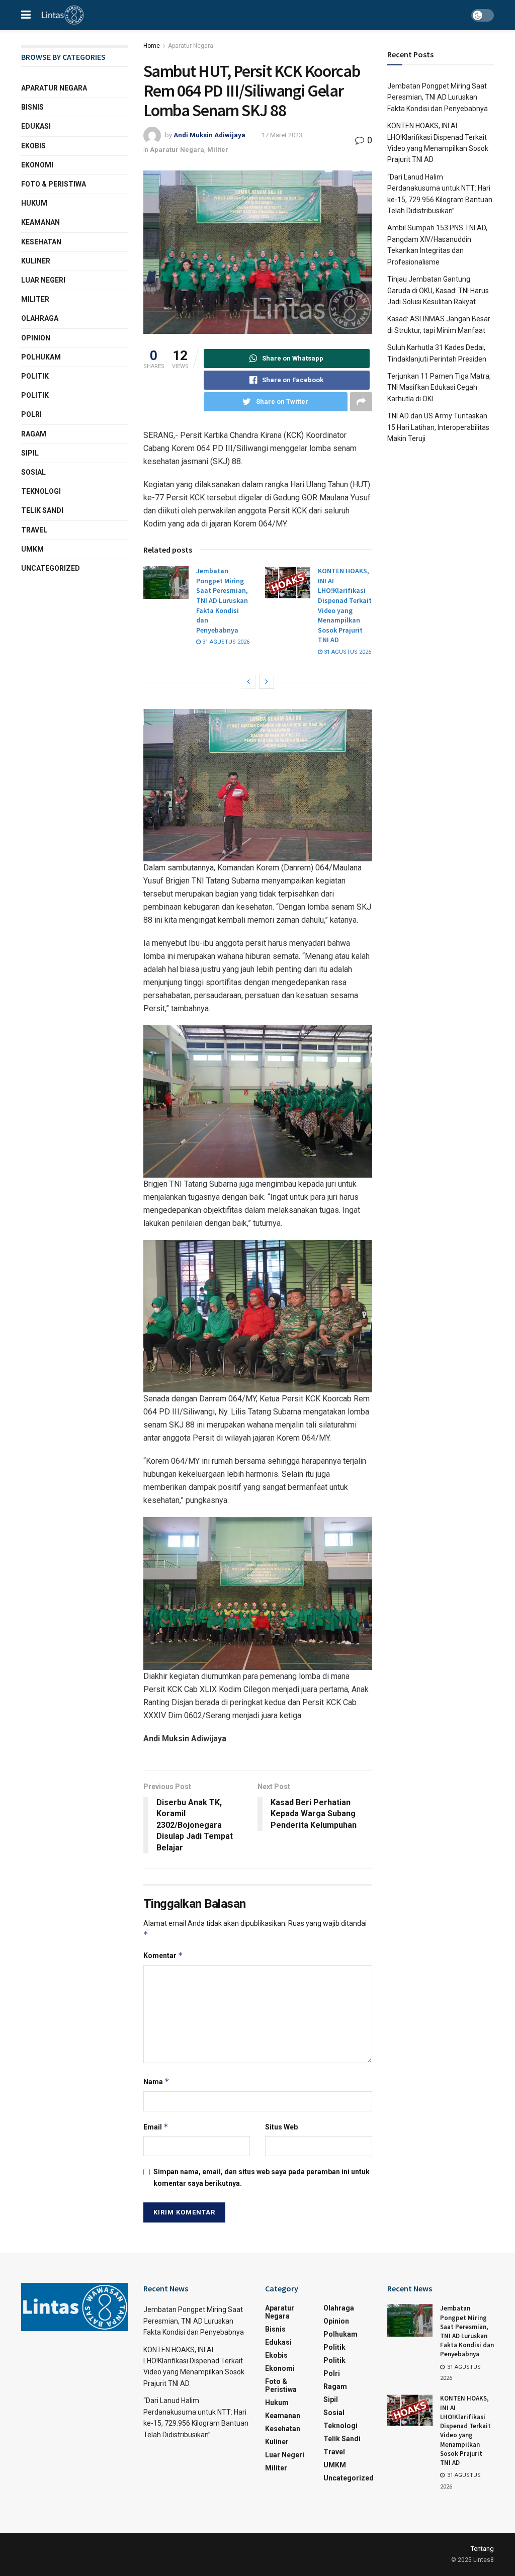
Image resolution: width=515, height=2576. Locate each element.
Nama (156, 2081)
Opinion (36, 338)
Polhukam (41, 357)
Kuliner (36, 261)
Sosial (33, 472)
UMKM (32, 549)
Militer (218, 150)
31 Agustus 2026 (225, 642)
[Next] (267, 682)
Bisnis (32, 107)
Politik (35, 376)
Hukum (34, 203)
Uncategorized (51, 568)
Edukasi (36, 126)
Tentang (482, 2549)
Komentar (163, 1955)
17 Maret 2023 (282, 135)
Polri (31, 414)
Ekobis (33, 146)
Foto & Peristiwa (54, 184)
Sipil (30, 453)
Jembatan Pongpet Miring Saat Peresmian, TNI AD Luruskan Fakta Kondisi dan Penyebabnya (222, 600)
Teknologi (41, 491)
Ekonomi (37, 165)
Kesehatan (41, 242)
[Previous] (248, 682)
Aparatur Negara (191, 46)
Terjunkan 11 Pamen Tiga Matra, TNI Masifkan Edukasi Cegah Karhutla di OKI (439, 387)
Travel (34, 530)
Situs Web (281, 2127)
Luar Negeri (43, 280)
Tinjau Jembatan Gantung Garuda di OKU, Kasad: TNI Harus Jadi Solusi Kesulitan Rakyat (438, 290)
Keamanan (40, 222)
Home (152, 46)
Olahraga (40, 318)
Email (156, 2127)
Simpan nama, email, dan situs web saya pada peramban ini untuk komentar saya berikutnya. (262, 2177)
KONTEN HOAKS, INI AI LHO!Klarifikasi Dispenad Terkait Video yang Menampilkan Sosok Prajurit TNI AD (345, 605)
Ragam (34, 434)
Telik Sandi (42, 510)
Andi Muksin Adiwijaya (209, 135)
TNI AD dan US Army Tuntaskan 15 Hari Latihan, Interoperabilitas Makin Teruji (438, 427)
